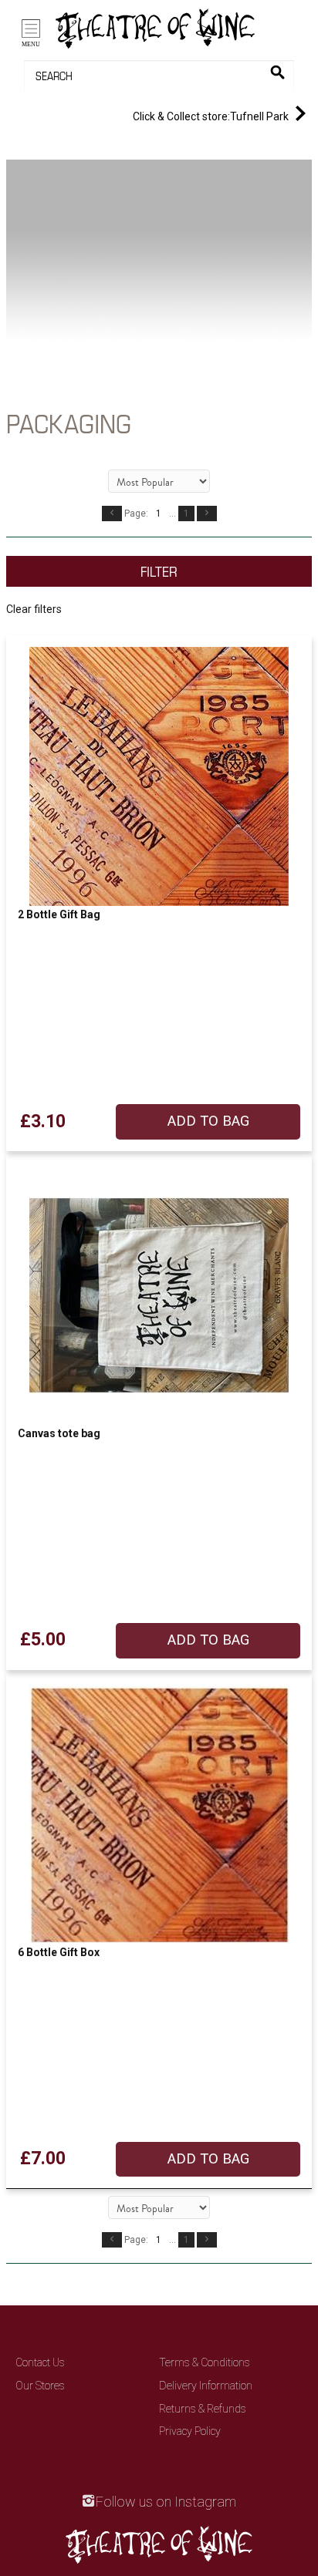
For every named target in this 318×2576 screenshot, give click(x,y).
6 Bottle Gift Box (59, 1952)
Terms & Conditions (205, 2362)
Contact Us (40, 2362)
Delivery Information (206, 2386)
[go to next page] (207, 514)
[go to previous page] (112, 514)
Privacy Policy (190, 2431)
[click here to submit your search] (277, 72)
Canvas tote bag (59, 1433)
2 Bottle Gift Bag (59, 914)
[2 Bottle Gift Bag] (159, 776)
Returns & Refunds (203, 2409)
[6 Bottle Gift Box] (159, 1814)
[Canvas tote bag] (159, 1295)
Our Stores (40, 2386)
